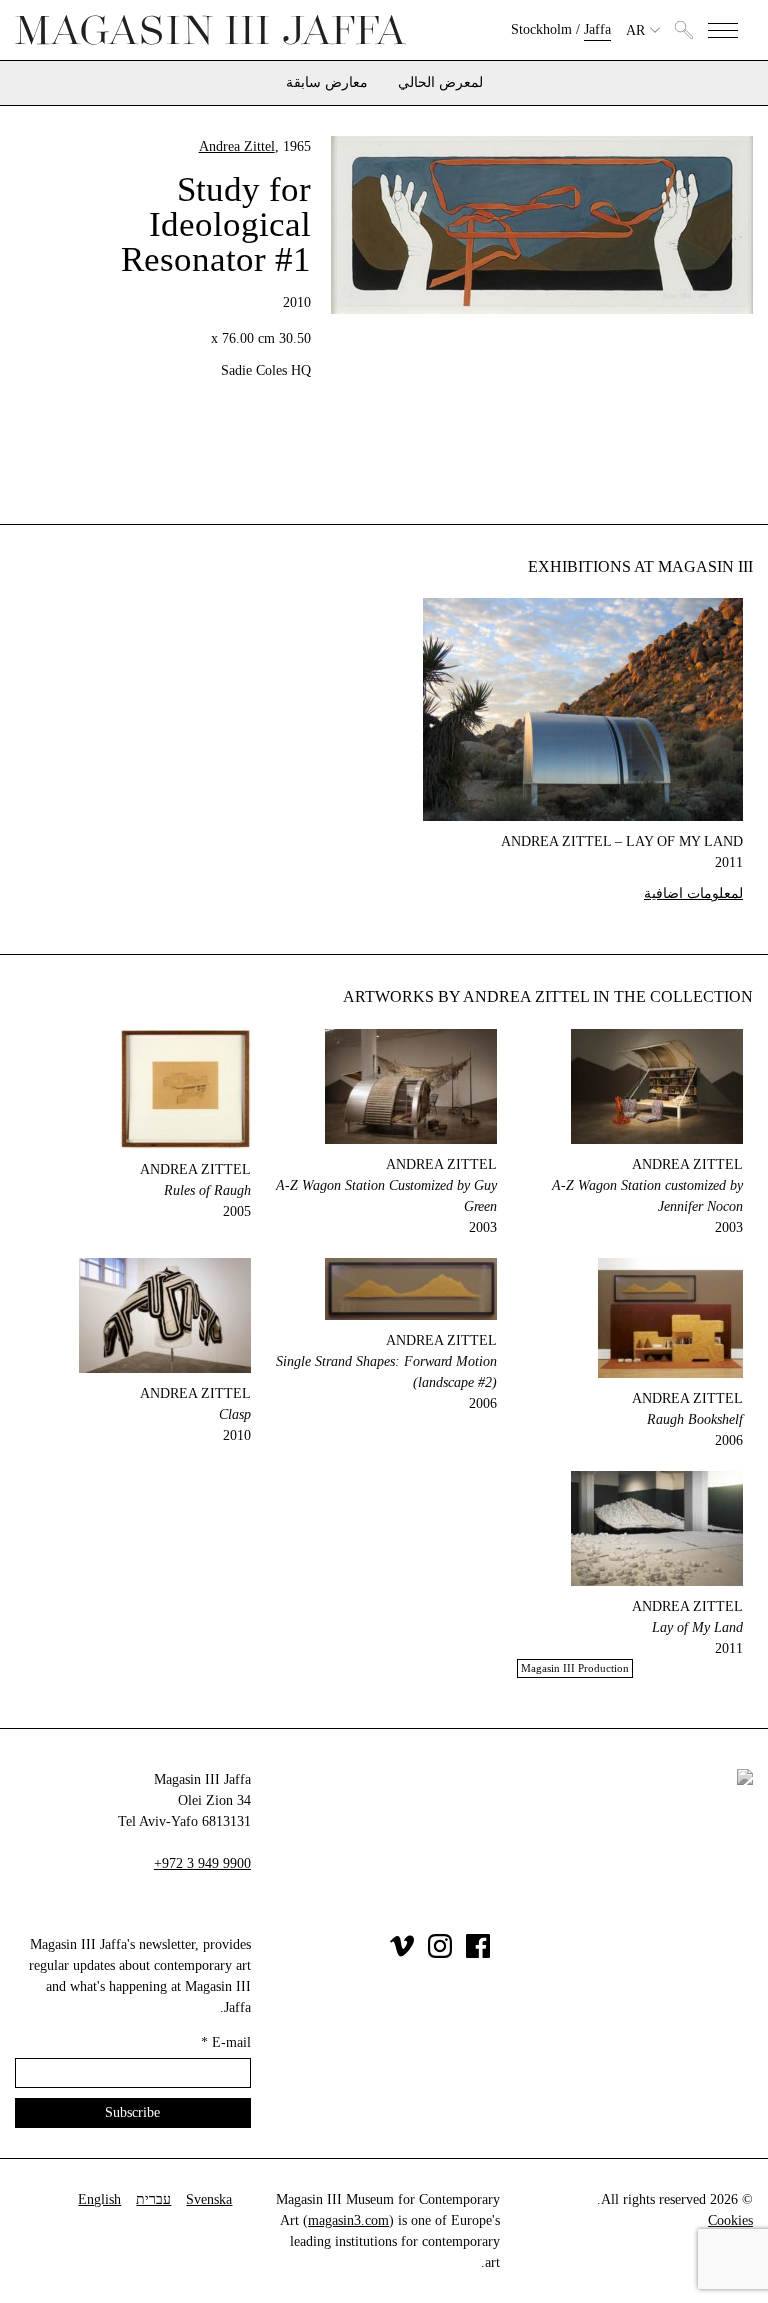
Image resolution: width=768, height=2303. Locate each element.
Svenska (209, 2199)
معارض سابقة (327, 83)
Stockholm (541, 29)
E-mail (226, 2042)
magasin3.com (348, 2220)
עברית (153, 2199)
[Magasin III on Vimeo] (402, 1953)
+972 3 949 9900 (202, 1863)
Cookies (730, 2220)
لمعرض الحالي (440, 83)
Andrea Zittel (237, 146)
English (99, 2199)
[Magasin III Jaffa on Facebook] (478, 1953)
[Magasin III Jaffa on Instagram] (440, 1953)
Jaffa (597, 29)
